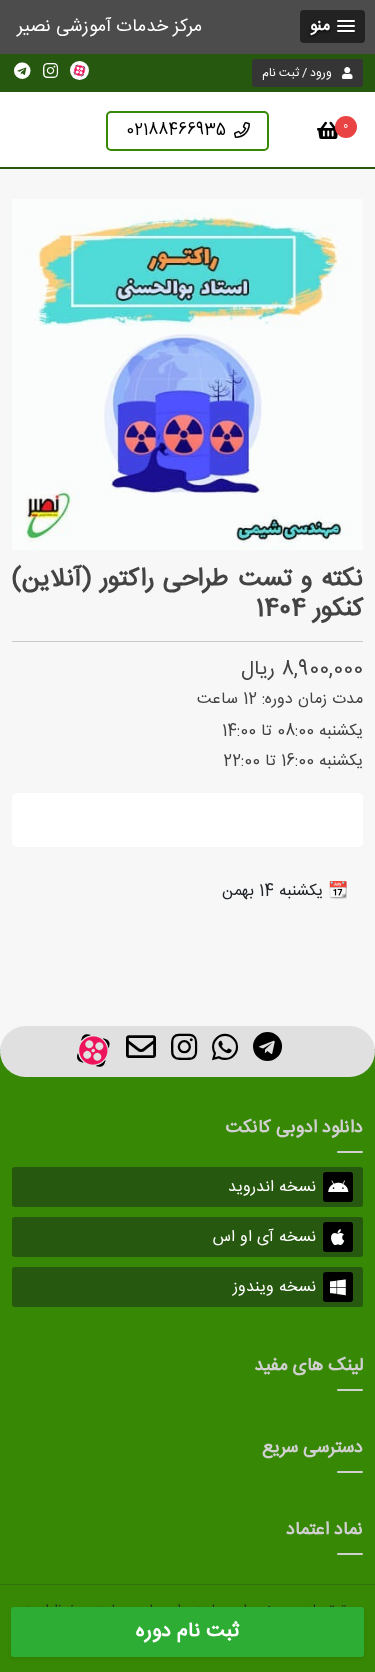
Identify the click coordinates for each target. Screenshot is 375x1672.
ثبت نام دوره (187, 1631)
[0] (328, 134)
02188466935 (176, 130)
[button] (332, 26)
